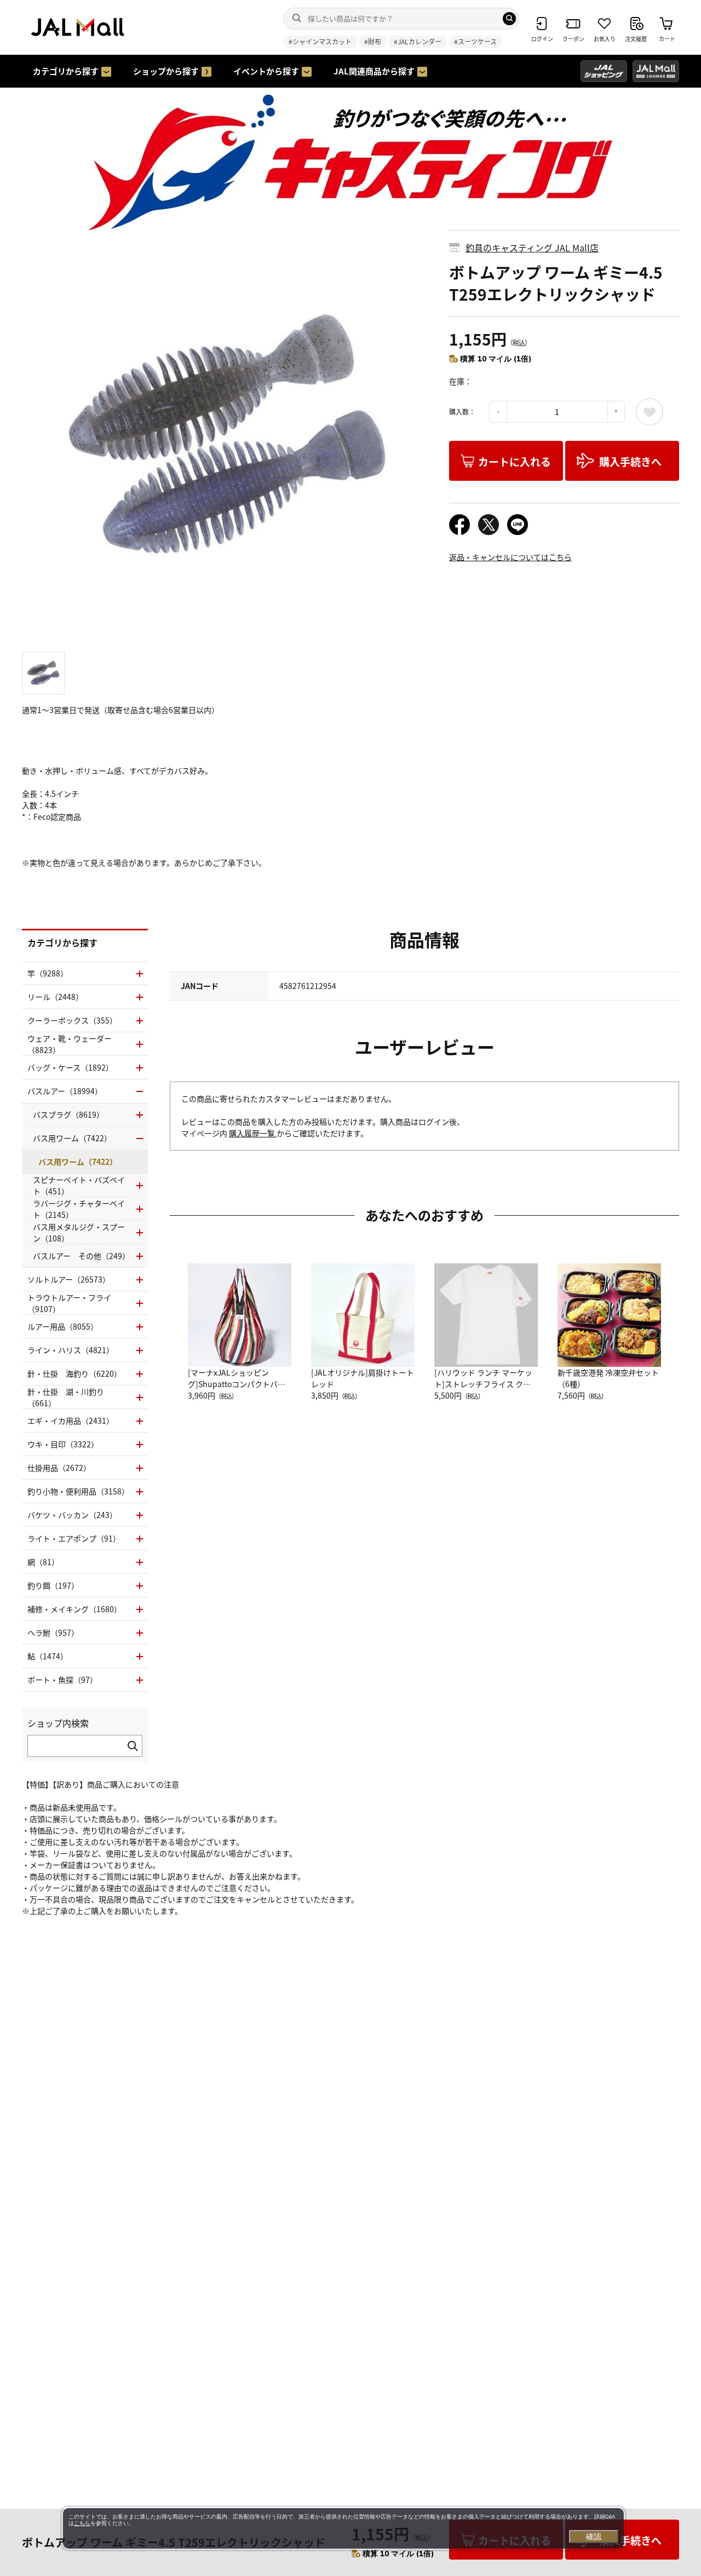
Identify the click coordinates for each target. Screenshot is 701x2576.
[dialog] (343, 2528)
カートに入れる (515, 461)
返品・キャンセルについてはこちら (510, 557)
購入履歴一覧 (253, 1133)
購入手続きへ (630, 461)
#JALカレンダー (418, 41)
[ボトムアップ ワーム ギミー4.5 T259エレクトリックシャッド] (227, 435)
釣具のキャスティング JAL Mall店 (532, 248)
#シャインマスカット (320, 41)
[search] (509, 19)
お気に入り (650, 412)
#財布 (373, 41)
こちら (82, 2523)
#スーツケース (475, 41)
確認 (594, 2537)
